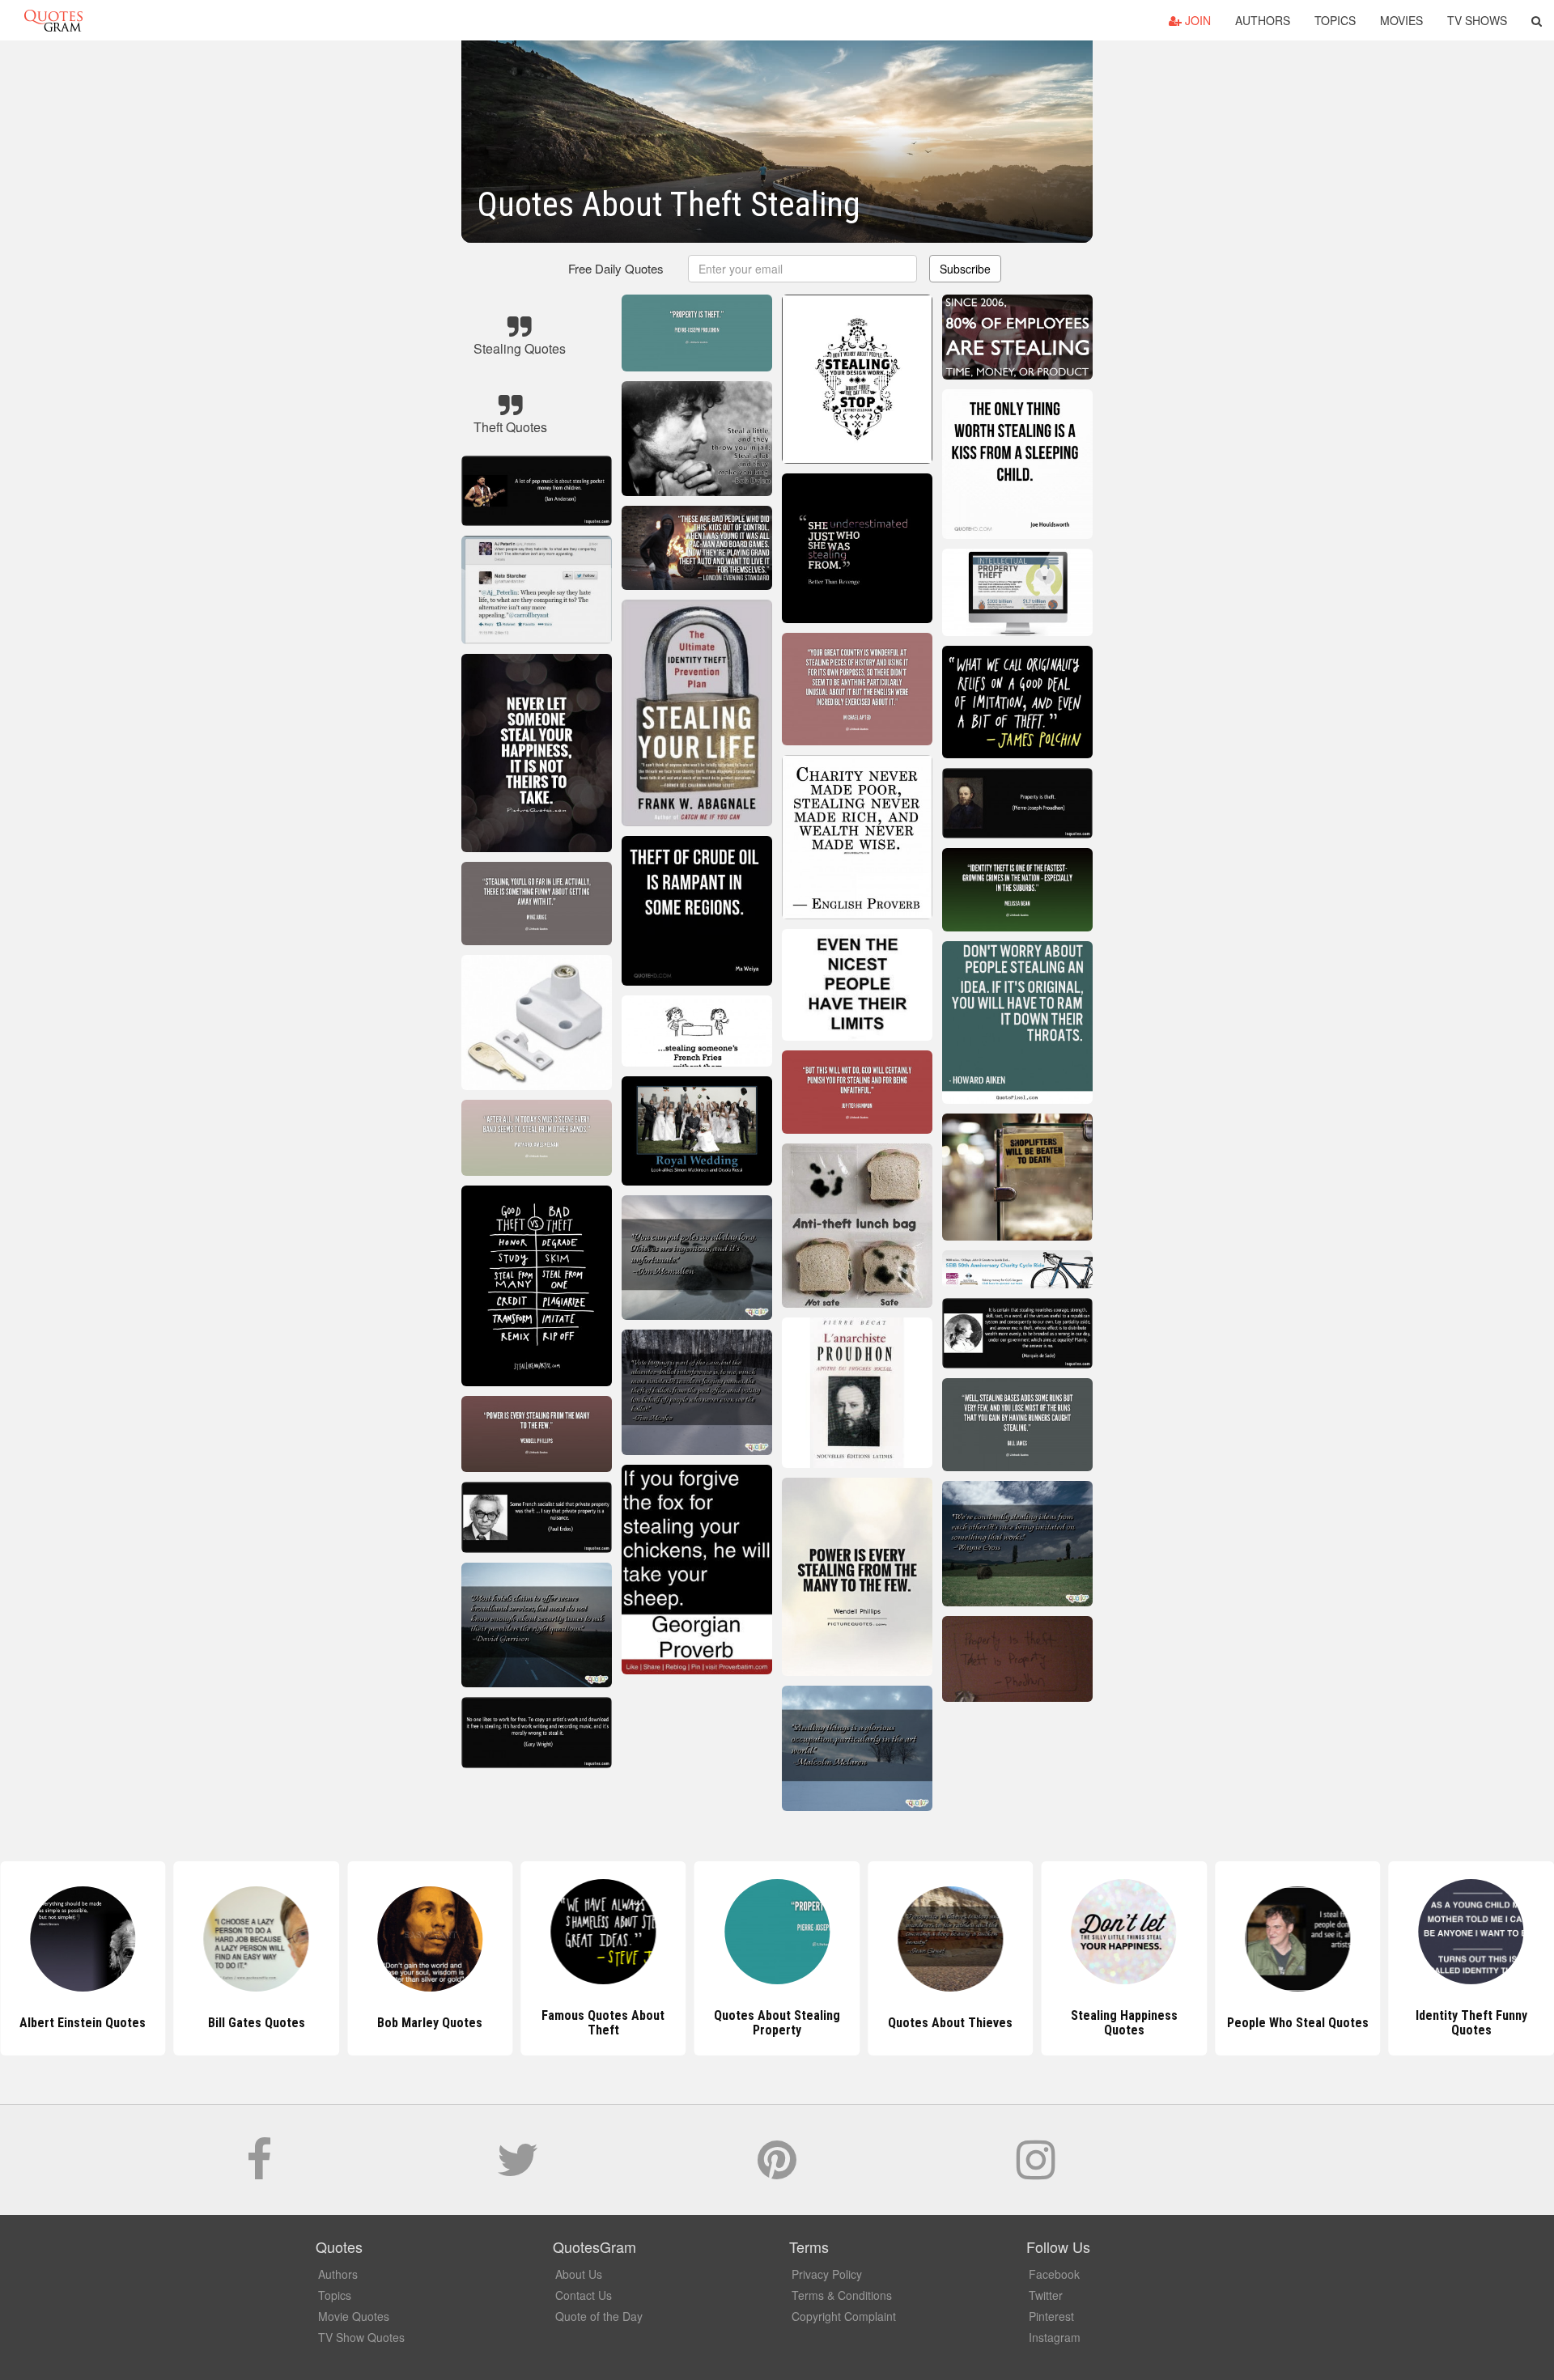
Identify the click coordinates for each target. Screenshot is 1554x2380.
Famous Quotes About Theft (430, 2023)
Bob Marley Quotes (257, 2023)
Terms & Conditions (842, 2295)
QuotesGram (53, 20)
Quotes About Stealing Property (603, 2023)
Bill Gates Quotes (83, 2023)
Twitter (1046, 2295)
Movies (1401, 20)
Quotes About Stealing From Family (1471, 2023)
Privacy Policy (827, 2274)
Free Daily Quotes (616, 268)
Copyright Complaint (844, 2316)
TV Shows (1477, 20)
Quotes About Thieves (777, 2023)
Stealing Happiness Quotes (950, 2023)
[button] (1537, 20)
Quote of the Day (599, 2316)
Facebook (1054, 2274)
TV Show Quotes (361, 2337)
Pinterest (1051, 2316)
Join (1196, 20)
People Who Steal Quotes (1124, 2023)
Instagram (1055, 2337)
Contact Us (584, 2295)
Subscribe (965, 269)
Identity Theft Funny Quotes (1297, 2023)
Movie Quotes (354, 2316)
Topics (1335, 20)
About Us (579, 2274)
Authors (1263, 20)
